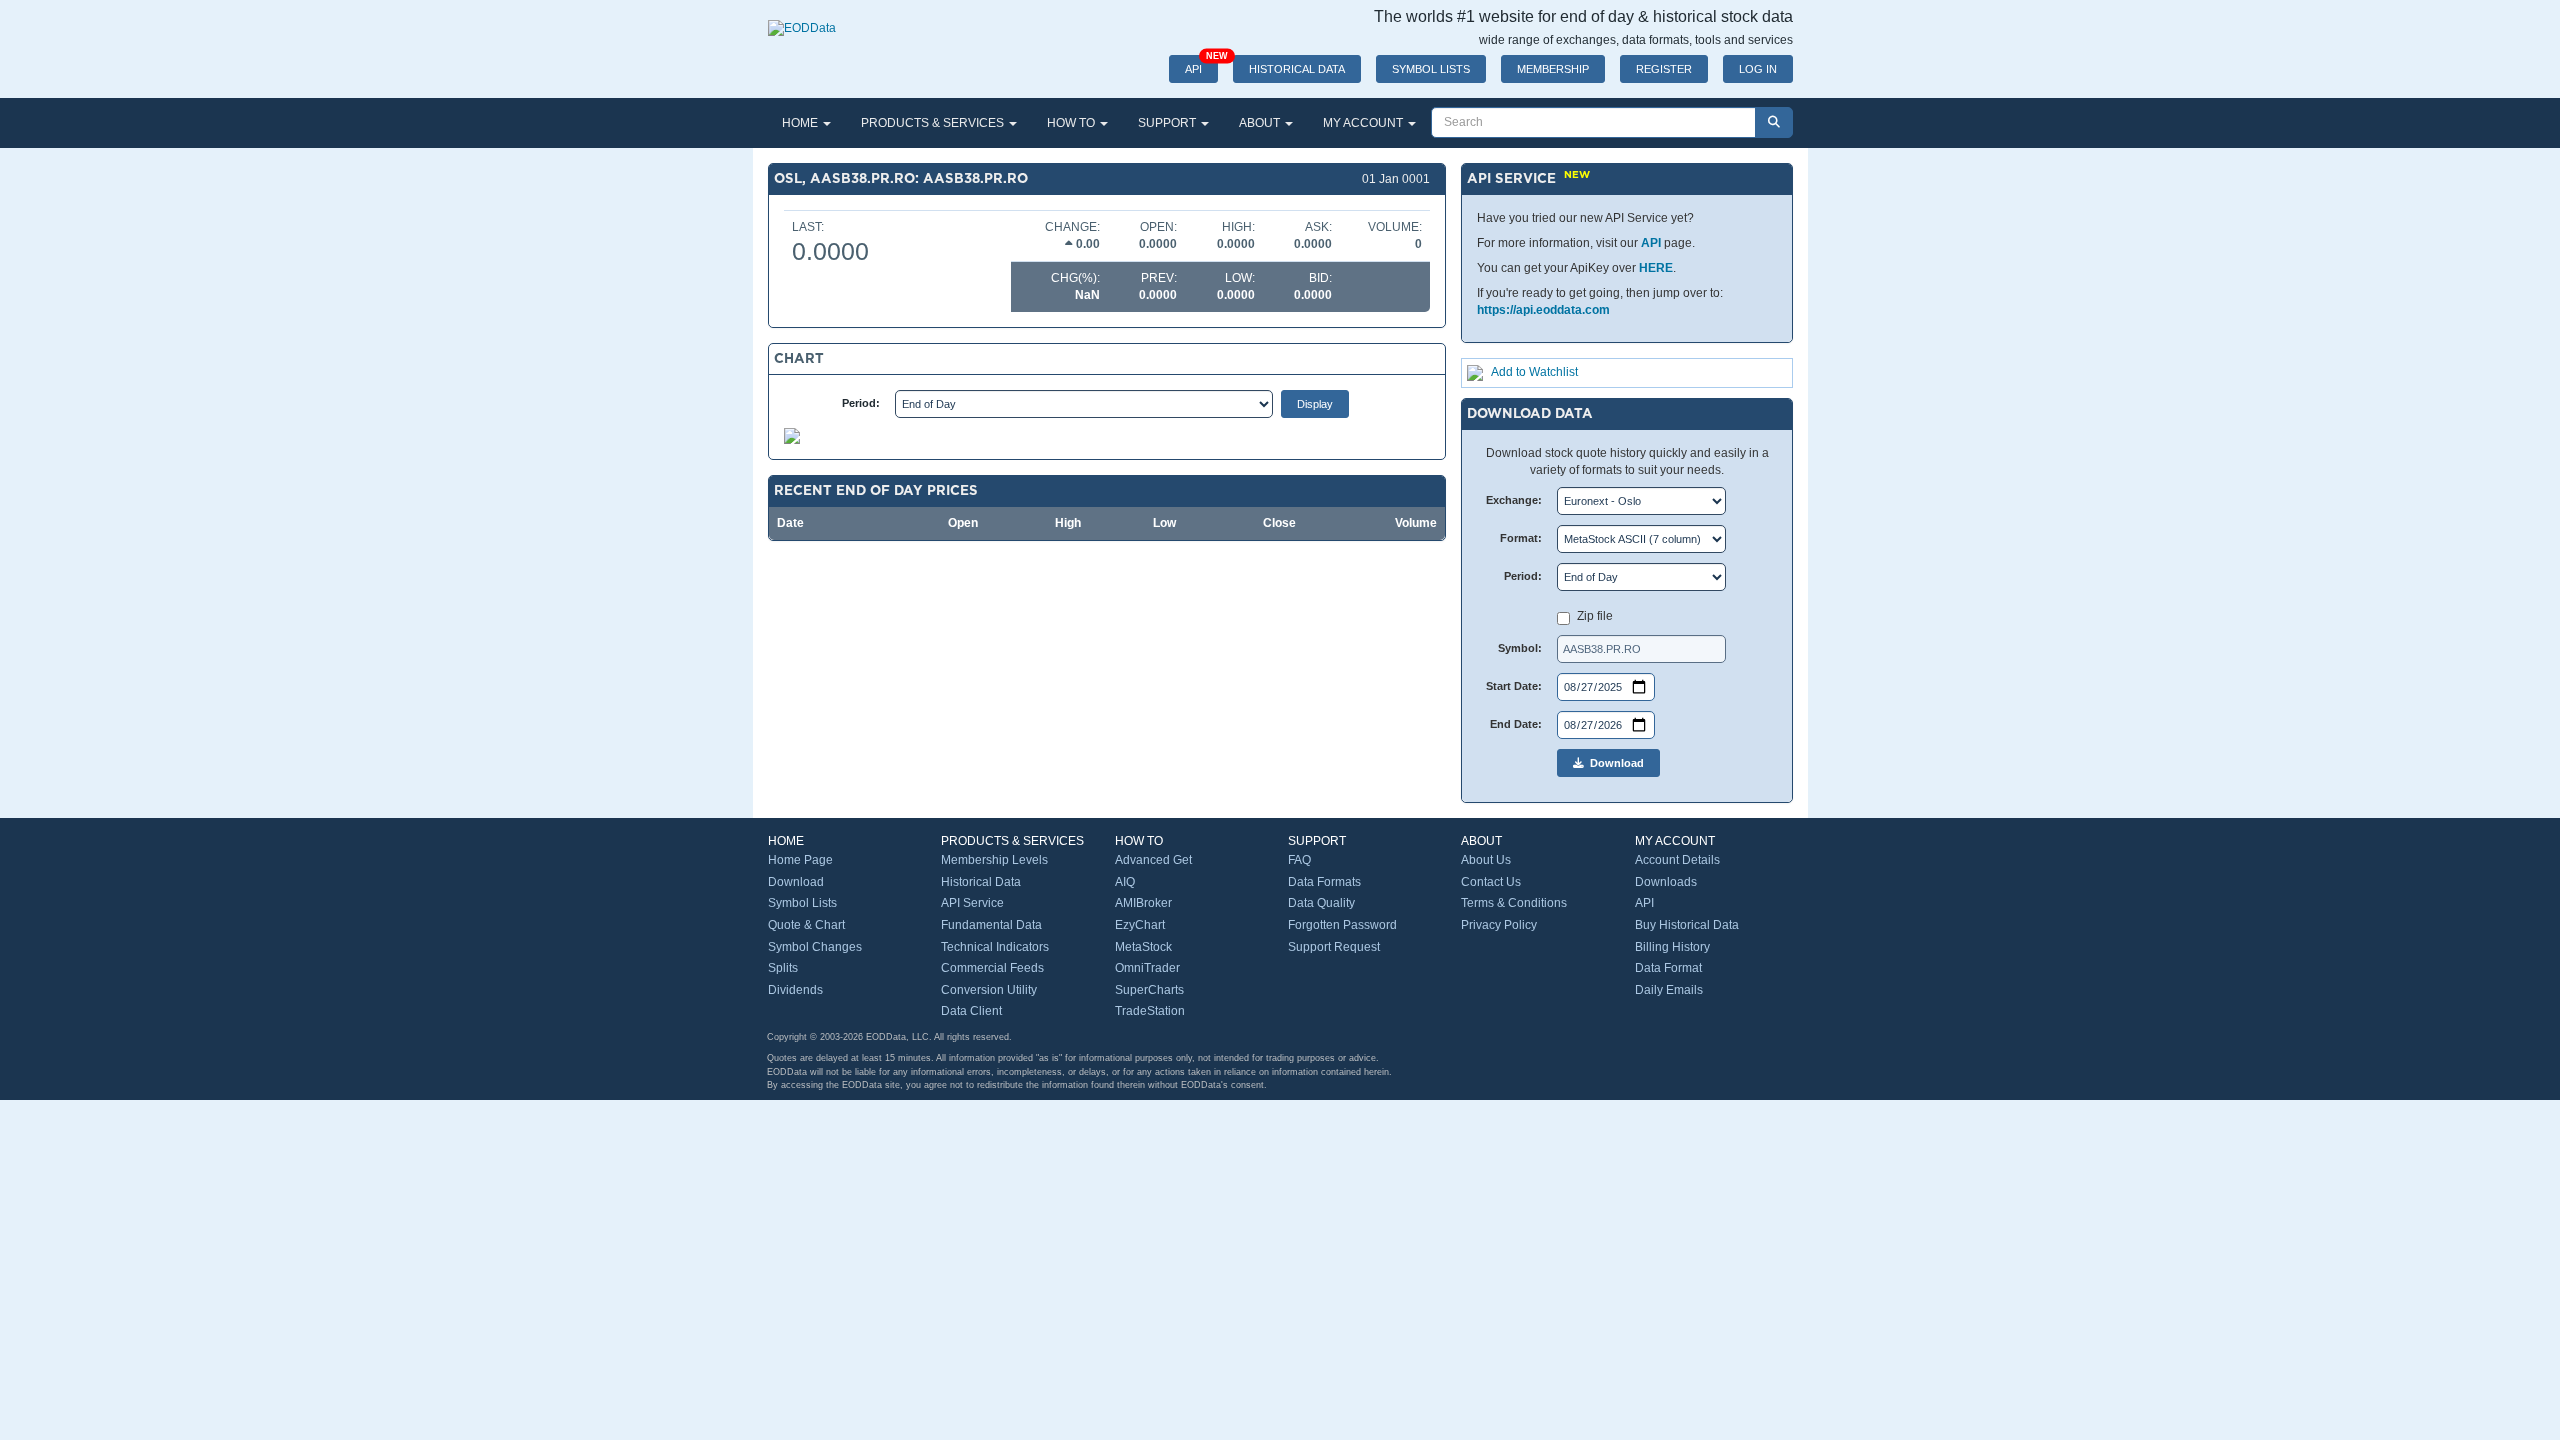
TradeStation (1150, 1011)
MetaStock (1143, 947)
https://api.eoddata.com (1543, 310)
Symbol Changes (815, 947)
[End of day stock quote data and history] (802, 18)
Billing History (1672, 947)
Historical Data (981, 882)
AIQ (1125, 882)
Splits (783, 968)
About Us (1486, 860)
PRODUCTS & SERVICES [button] (934, 123)
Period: (861, 403)
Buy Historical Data (1687, 925)
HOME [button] (801, 123)
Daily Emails (1669, 990)
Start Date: (1514, 686)
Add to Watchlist (1534, 372)
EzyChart (1140, 925)
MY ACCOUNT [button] (1364, 123)
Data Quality (1321, 903)
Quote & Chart (806, 925)
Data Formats (1324, 882)
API (1201, 65)
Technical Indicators (995, 947)
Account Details (1677, 860)
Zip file (1595, 616)
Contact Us (1491, 882)
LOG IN (1758, 69)
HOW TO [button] (1072, 123)
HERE (1656, 268)
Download (1614, 763)
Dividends (795, 990)
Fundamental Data (991, 925)
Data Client (971, 1011)
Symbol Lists (802, 903)
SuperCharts (1149, 990)
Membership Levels (994, 860)
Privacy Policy (1499, 925)
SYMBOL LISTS (1431, 69)
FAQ (1299, 860)
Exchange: (1514, 500)
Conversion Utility (989, 990)
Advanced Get (1153, 860)
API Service (972, 903)
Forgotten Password (1342, 925)
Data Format (1668, 968)
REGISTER (1664, 69)
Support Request (1334, 947)
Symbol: (1520, 648)
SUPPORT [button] (1168, 123)
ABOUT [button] (1261, 123)
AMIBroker (1143, 903)
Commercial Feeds (992, 968)
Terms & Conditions (1514, 903)
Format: (1521, 538)
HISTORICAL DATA (1297, 69)
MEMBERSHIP (1553, 69)
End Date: (1516, 724)
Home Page (800, 860)
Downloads (1666, 882)
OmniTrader (1147, 968)
